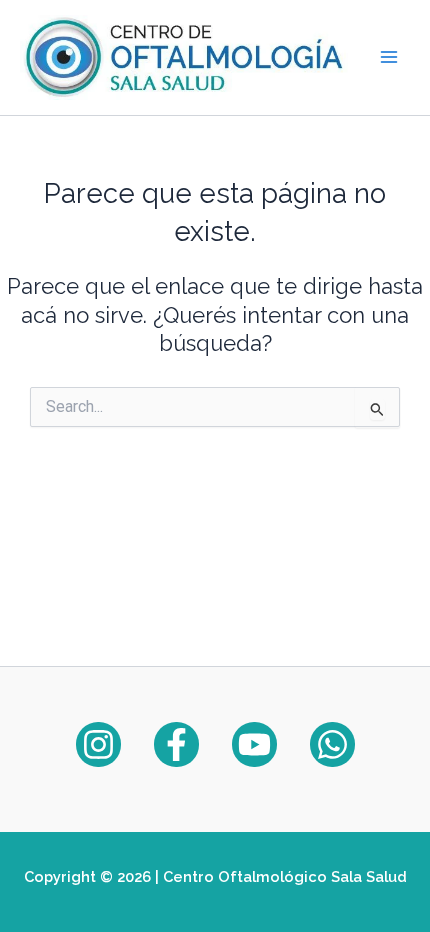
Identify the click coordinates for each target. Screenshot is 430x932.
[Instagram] (98, 744)
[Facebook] (176, 744)
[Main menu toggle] (389, 57)
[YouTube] (254, 744)
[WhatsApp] (332, 744)
